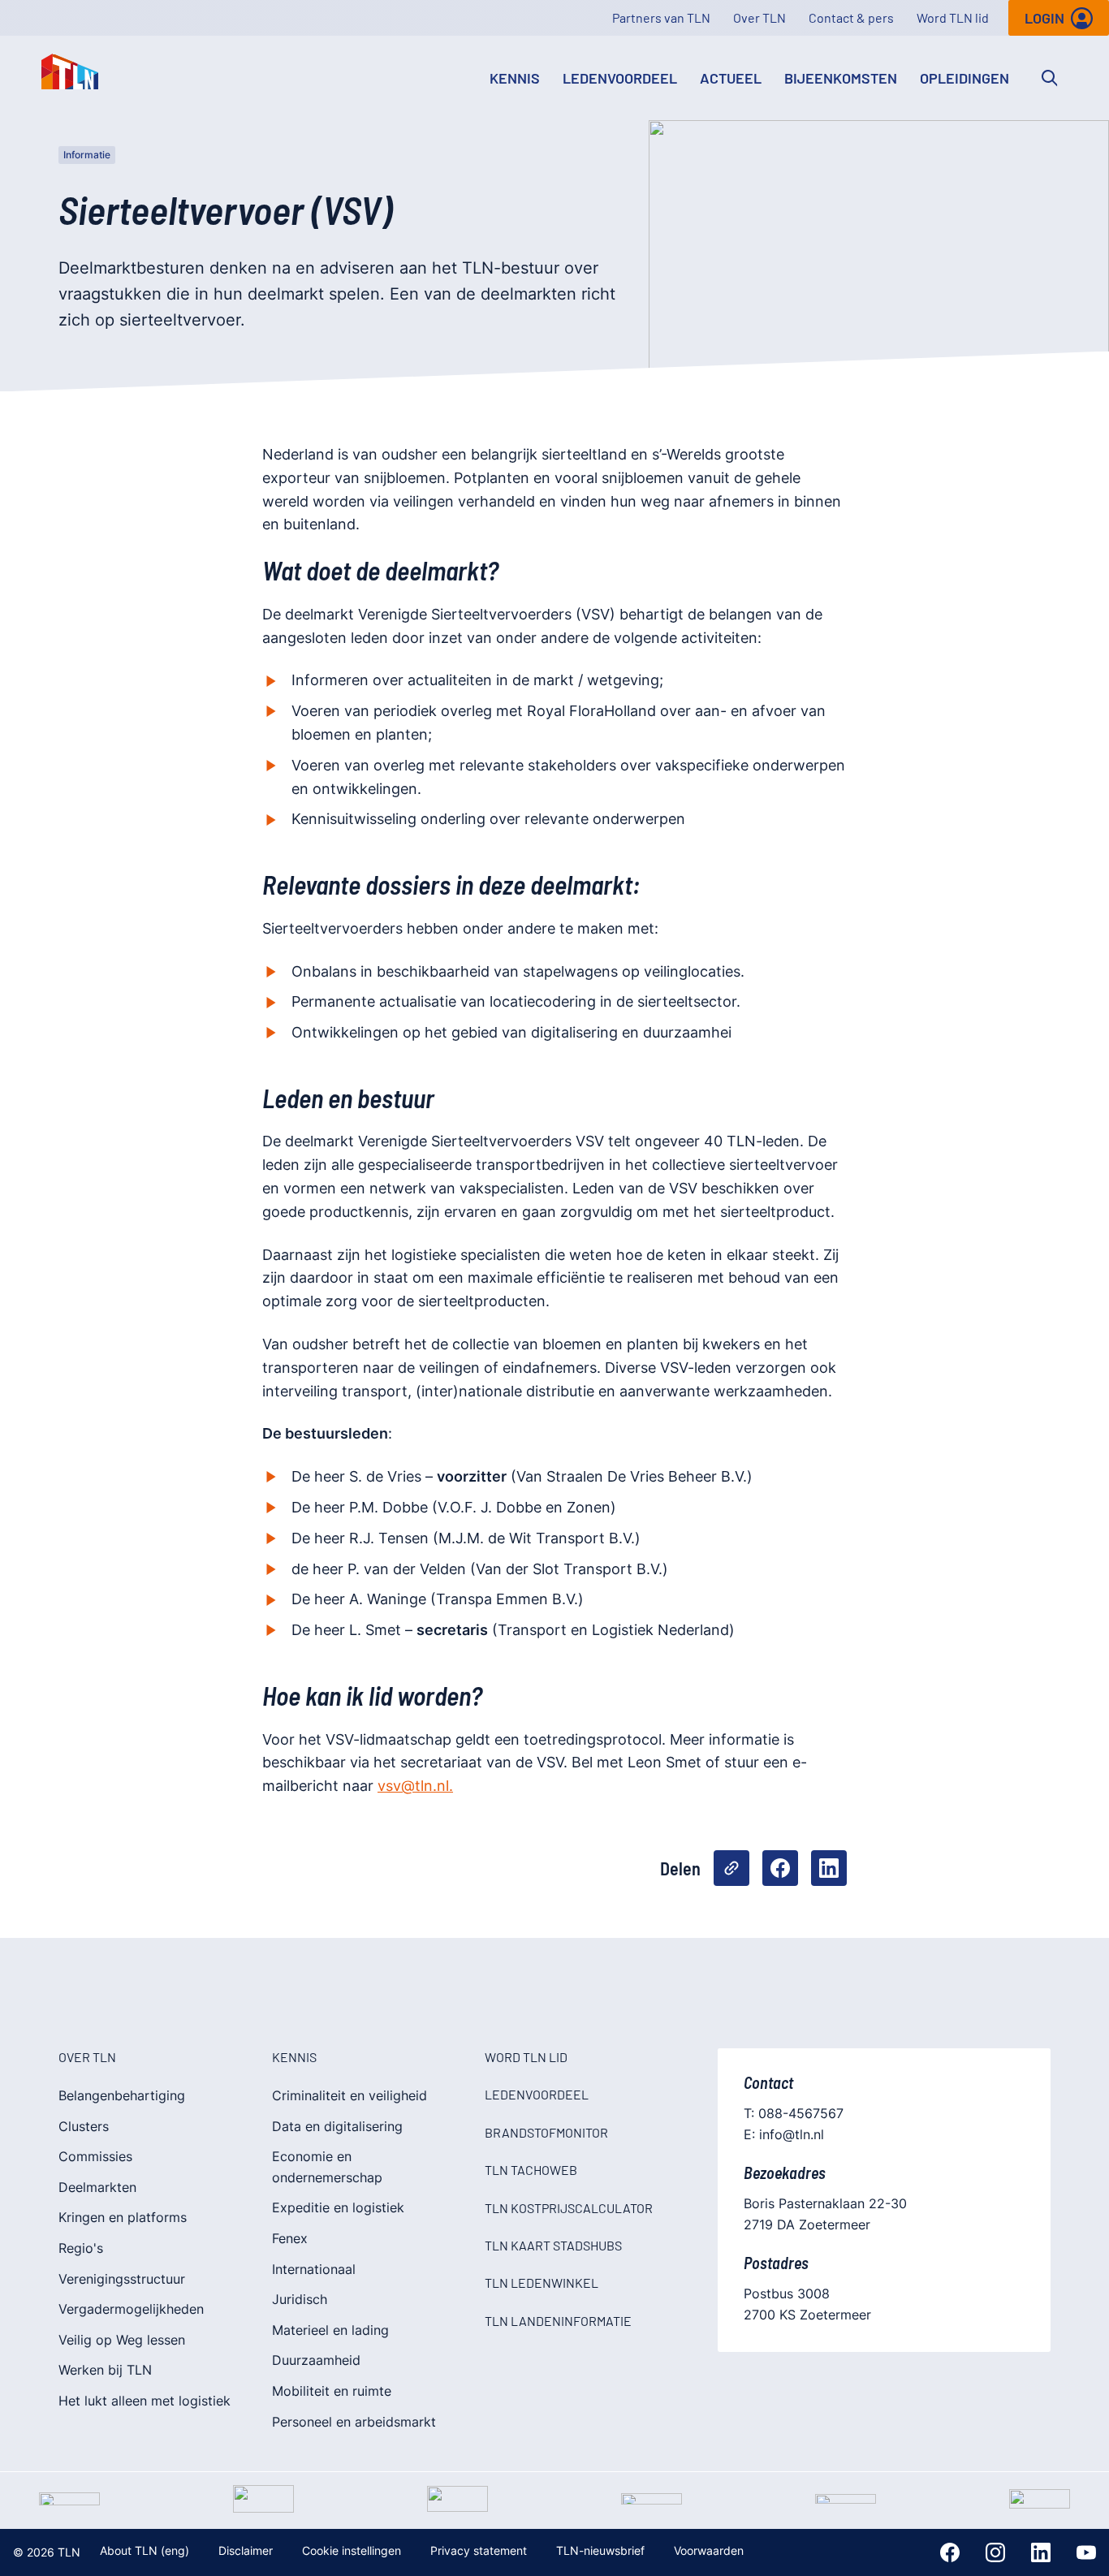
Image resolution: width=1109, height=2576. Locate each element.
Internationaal (314, 2269)
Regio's (81, 2248)
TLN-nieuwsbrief (600, 2550)
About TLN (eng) (145, 2550)
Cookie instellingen (352, 2550)
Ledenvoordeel (620, 78)
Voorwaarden (709, 2550)
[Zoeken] (1050, 78)
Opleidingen (964, 78)
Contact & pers (851, 17)
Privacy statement (479, 2550)
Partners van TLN (661, 17)
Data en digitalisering (337, 2126)
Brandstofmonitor (546, 2132)
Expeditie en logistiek (338, 2207)
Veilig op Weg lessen (122, 2340)
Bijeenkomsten (841, 78)
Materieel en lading (330, 2330)
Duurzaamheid (316, 2360)
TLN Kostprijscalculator (569, 2208)
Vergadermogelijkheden (131, 2309)
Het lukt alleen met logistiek (145, 2401)
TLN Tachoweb (531, 2170)
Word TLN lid (953, 17)
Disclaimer (246, 2550)
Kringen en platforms (123, 2217)
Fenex (290, 2238)
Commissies (95, 2156)
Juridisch (300, 2299)
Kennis (515, 78)
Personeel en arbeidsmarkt (354, 2422)
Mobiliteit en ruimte (332, 2391)
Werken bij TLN (105, 2370)
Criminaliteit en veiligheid (350, 2095)
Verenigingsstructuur (122, 2279)
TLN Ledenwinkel (542, 2283)
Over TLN (759, 17)
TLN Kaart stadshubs (553, 2245)
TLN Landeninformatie (558, 2321)
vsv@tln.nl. (415, 1786)
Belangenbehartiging (122, 2095)
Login (1044, 18)
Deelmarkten (97, 2187)
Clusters (84, 2126)
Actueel (731, 78)
